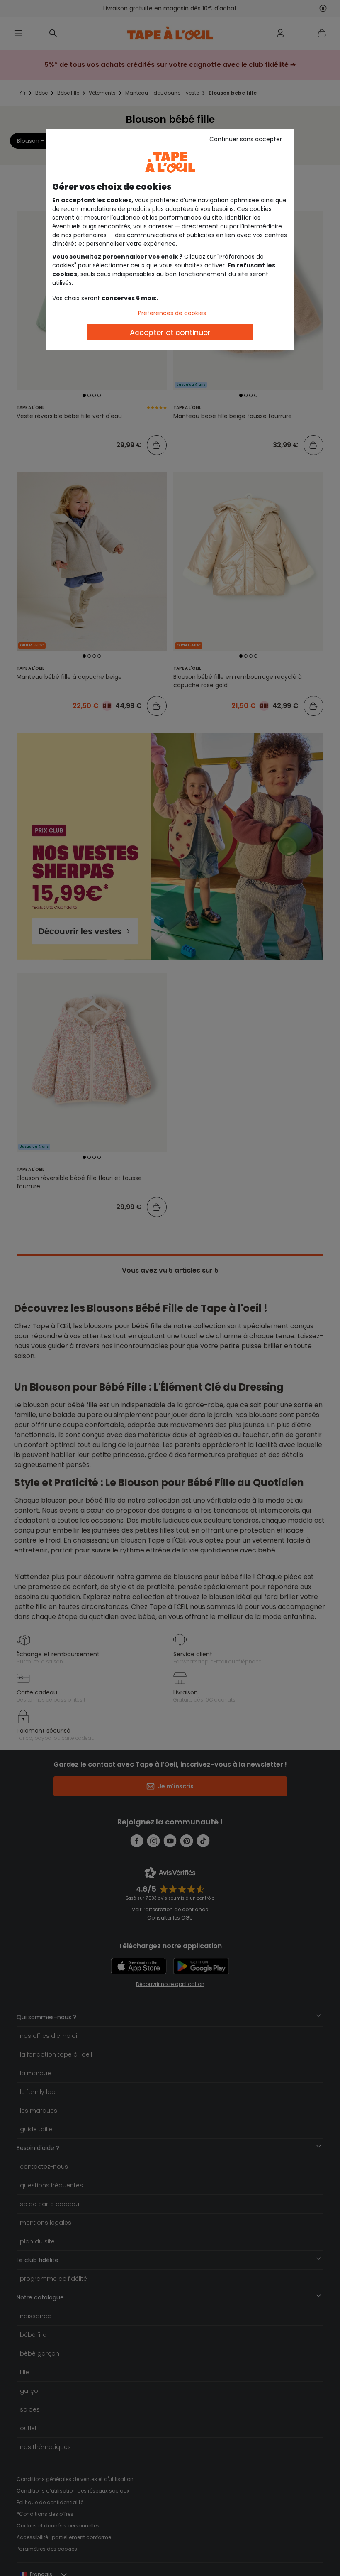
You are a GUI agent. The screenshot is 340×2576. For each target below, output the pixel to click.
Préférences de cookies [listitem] (172, 313)
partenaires (90, 235)
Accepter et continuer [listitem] (170, 332)
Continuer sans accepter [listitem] (246, 139)
